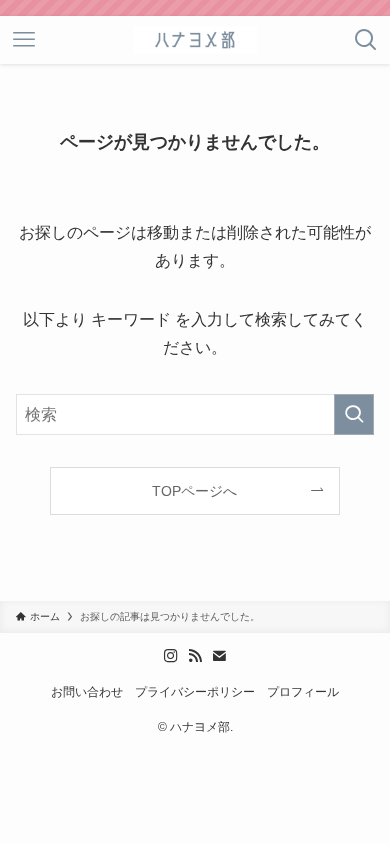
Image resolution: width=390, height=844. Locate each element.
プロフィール (303, 691)
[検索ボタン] (366, 40)
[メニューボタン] (24, 40)
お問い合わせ (87, 691)
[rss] (195, 656)
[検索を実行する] (354, 414)
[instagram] (171, 656)
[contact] (219, 656)
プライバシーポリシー (195, 691)
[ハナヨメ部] (195, 40)
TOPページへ (194, 491)
